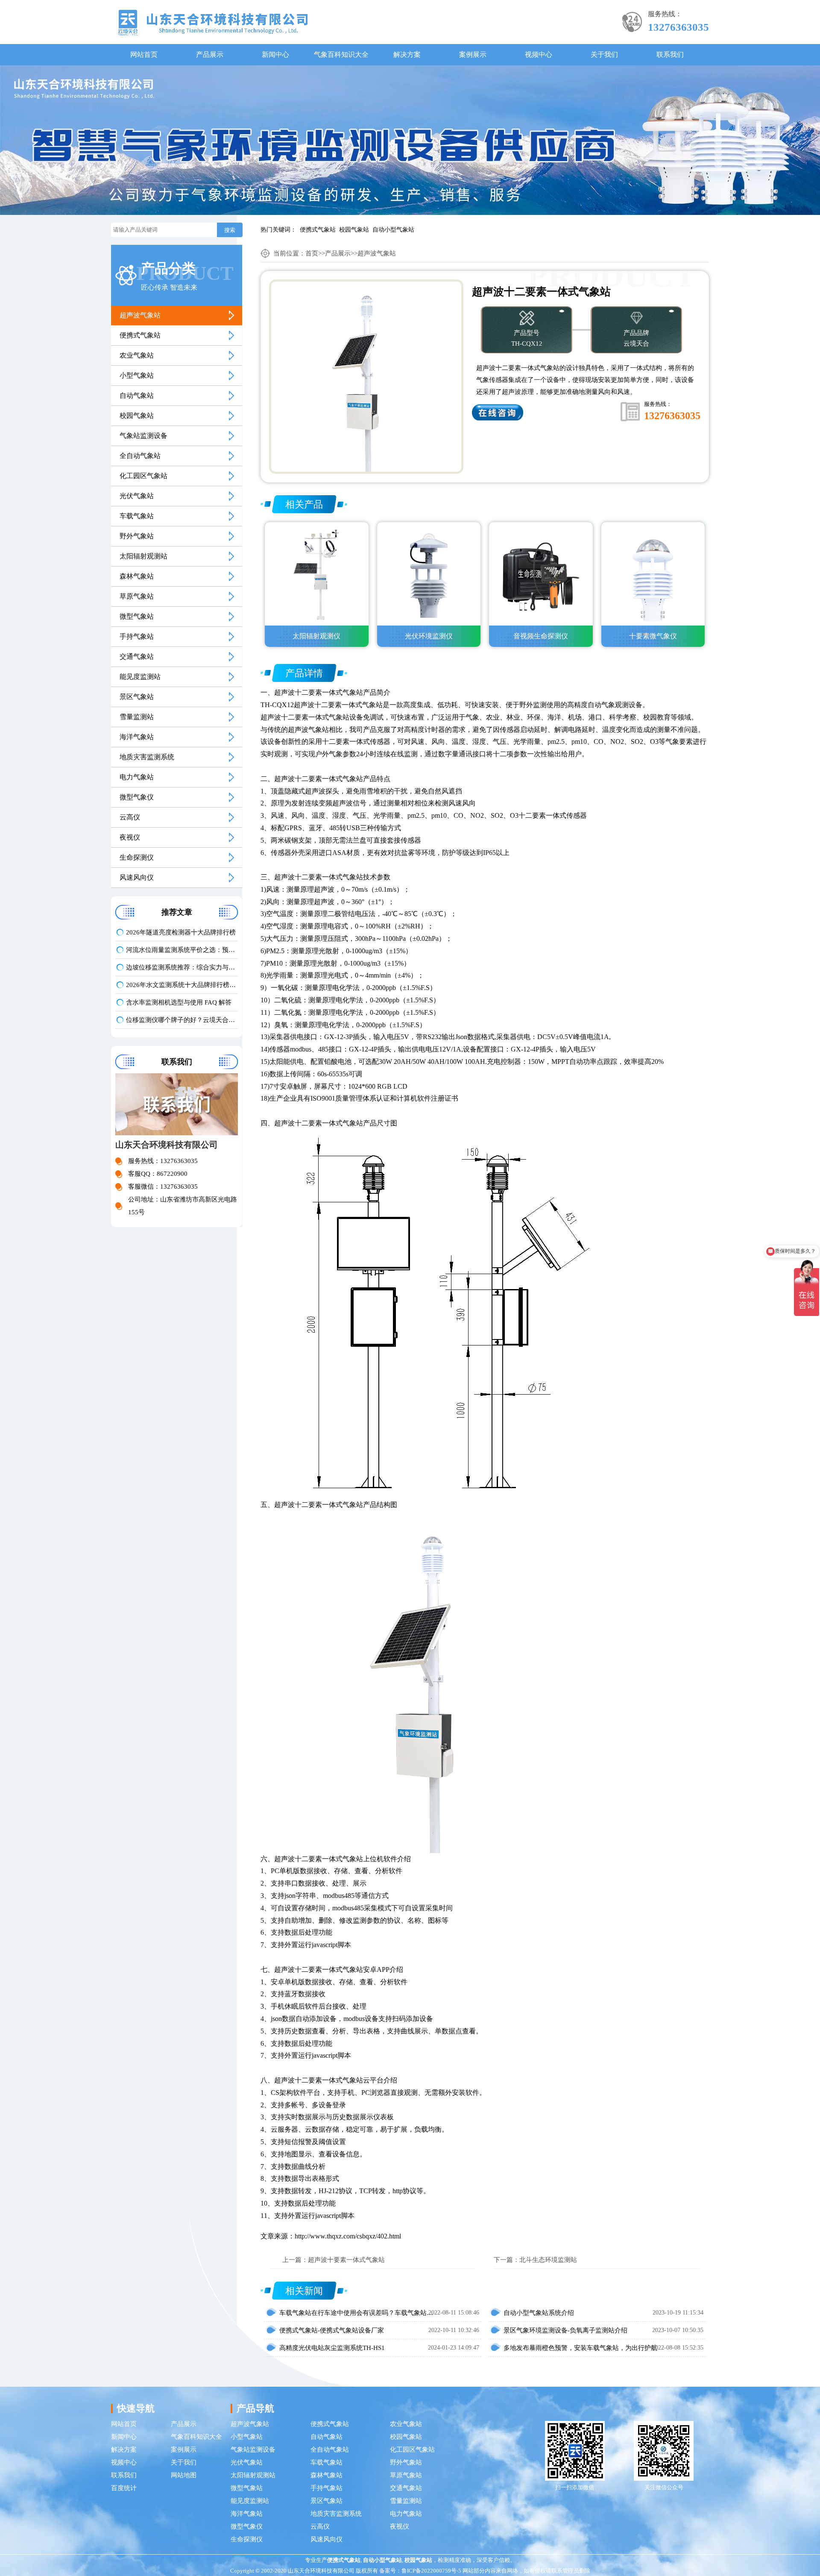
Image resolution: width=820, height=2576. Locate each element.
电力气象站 (137, 777)
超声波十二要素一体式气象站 (319, 692)
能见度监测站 (140, 677)
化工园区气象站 (143, 476)
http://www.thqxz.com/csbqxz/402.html (348, 2236)
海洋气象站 (137, 737)
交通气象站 (137, 656)
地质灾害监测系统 (147, 757)
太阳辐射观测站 (143, 556)
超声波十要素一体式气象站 (346, 2260)
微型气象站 (137, 616)
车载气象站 (137, 516)
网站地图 (184, 2475)
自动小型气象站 (393, 230)
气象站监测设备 (143, 436)
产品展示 (210, 54)
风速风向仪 (137, 877)
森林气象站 (137, 576)
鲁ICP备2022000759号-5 (431, 2571)
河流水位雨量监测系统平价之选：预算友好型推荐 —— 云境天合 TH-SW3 (182, 950)
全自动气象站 (140, 456)
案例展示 (473, 54)
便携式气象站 (318, 230)
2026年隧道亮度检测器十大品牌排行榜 (181, 932)
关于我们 (604, 54)
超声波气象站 (140, 315)
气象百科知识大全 (341, 54)
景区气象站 (137, 697)
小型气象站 (137, 375)
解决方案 (407, 54)
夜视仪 (130, 837)
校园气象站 (354, 230)
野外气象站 (137, 536)
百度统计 (124, 2488)
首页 (312, 253)
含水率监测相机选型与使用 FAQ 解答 (179, 1002)
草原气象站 (137, 596)
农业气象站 (137, 355)
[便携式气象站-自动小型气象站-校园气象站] (213, 22)
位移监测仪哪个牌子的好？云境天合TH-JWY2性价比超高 (182, 1020)
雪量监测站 (137, 717)
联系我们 (670, 54)
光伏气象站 (137, 496)
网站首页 (144, 54)
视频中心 (539, 54)
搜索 (230, 230)
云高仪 (130, 817)
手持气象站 (137, 636)
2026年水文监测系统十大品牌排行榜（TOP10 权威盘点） (182, 985)
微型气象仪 (137, 797)
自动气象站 (137, 395)
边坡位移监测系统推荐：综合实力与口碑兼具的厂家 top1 (182, 967)
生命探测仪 (137, 857)
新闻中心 (275, 54)
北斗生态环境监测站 (548, 2260)
